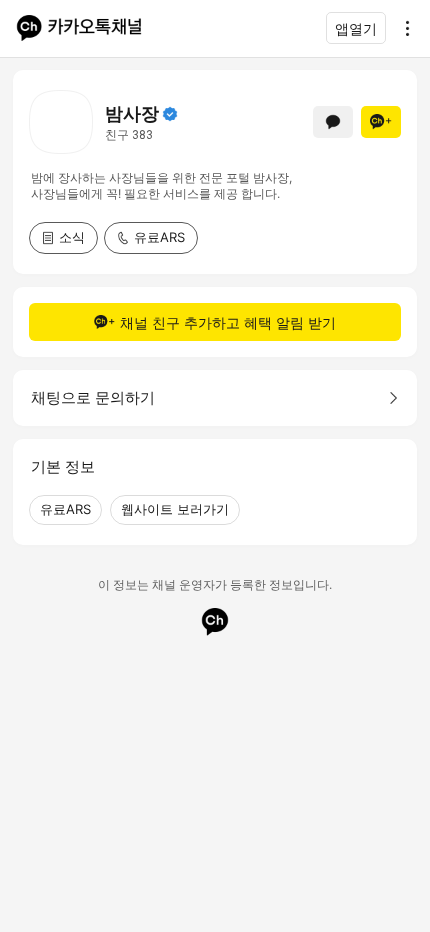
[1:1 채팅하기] (333, 122)
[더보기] (402, 28)
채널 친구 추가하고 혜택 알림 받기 (228, 322)
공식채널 (170, 114)
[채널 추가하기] (381, 122)
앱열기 (356, 28)
